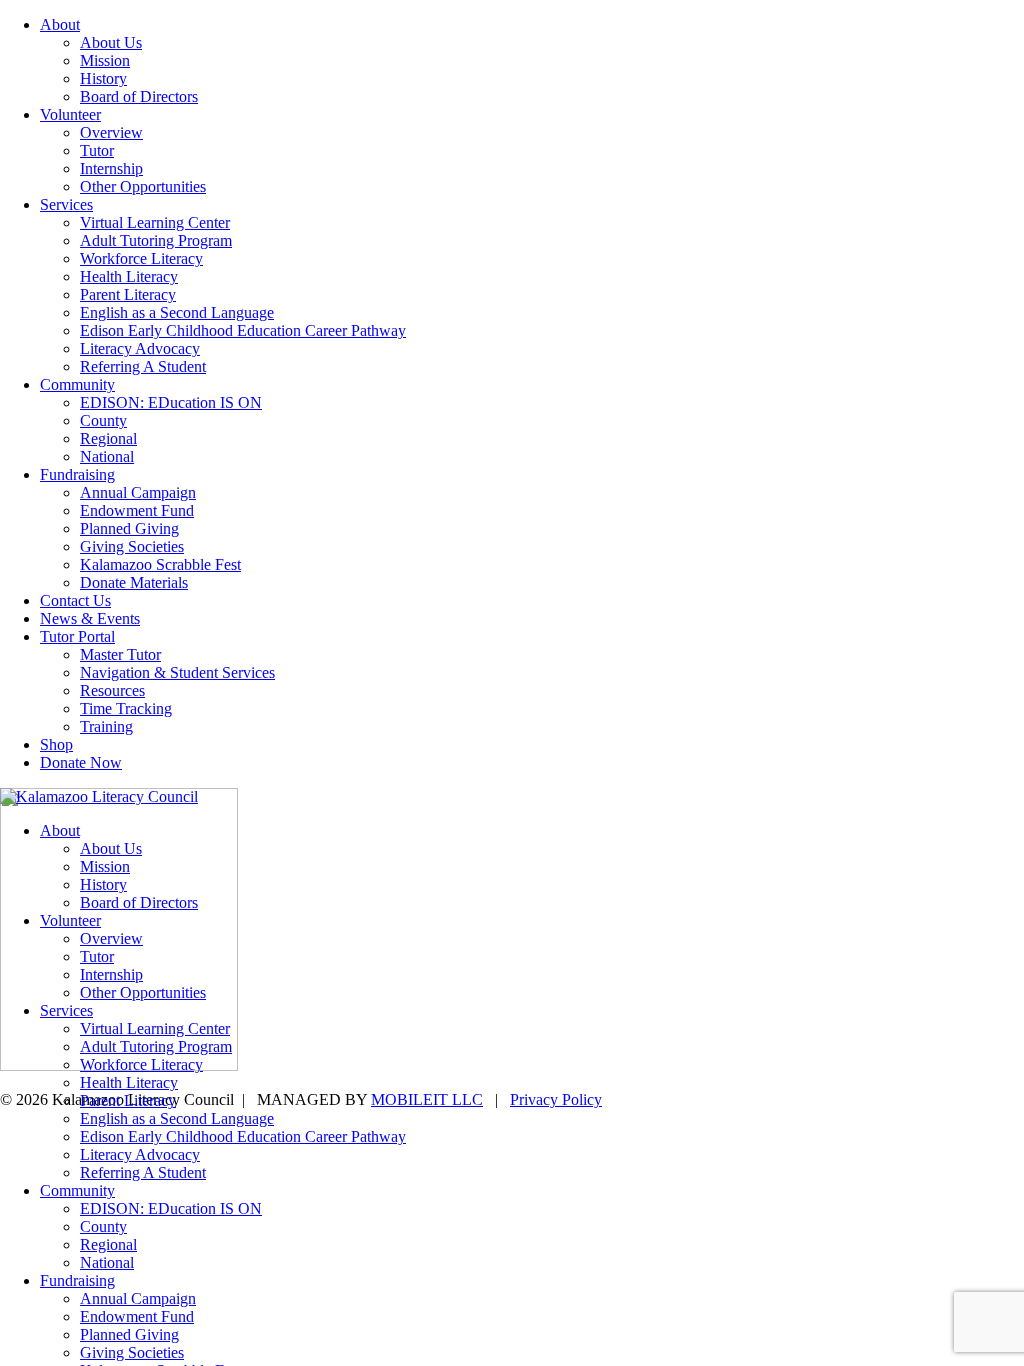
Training (106, 726)
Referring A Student (143, 366)
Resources (112, 690)
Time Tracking (126, 708)
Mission (105, 60)
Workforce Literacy (141, 258)
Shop (56, 744)
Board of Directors (139, 96)
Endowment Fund (137, 510)
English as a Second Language (177, 312)
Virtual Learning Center (155, 222)
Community (77, 384)
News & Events (90, 618)
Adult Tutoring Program (156, 240)
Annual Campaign (138, 492)
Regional (108, 438)
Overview (111, 132)
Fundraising (77, 474)
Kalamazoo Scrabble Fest (160, 564)
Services (66, 204)
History (103, 78)
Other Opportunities (143, 186)
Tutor (97, 150)
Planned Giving (129, 528)
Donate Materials (134, 582)
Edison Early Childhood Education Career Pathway (243, 330)
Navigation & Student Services (177, 672)
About (60, 24)
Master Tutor (120, 654)
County (103, 420)
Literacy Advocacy (140, 348)
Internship (111, 168)
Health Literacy (129, 276)
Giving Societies (132, 546)
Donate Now (81, 762)
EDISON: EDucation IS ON (171, 402)
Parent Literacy (128, 294)
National (107, 456)
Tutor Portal (77, 636)
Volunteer (70, 114)
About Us (111, 42)
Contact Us (75, 600)
